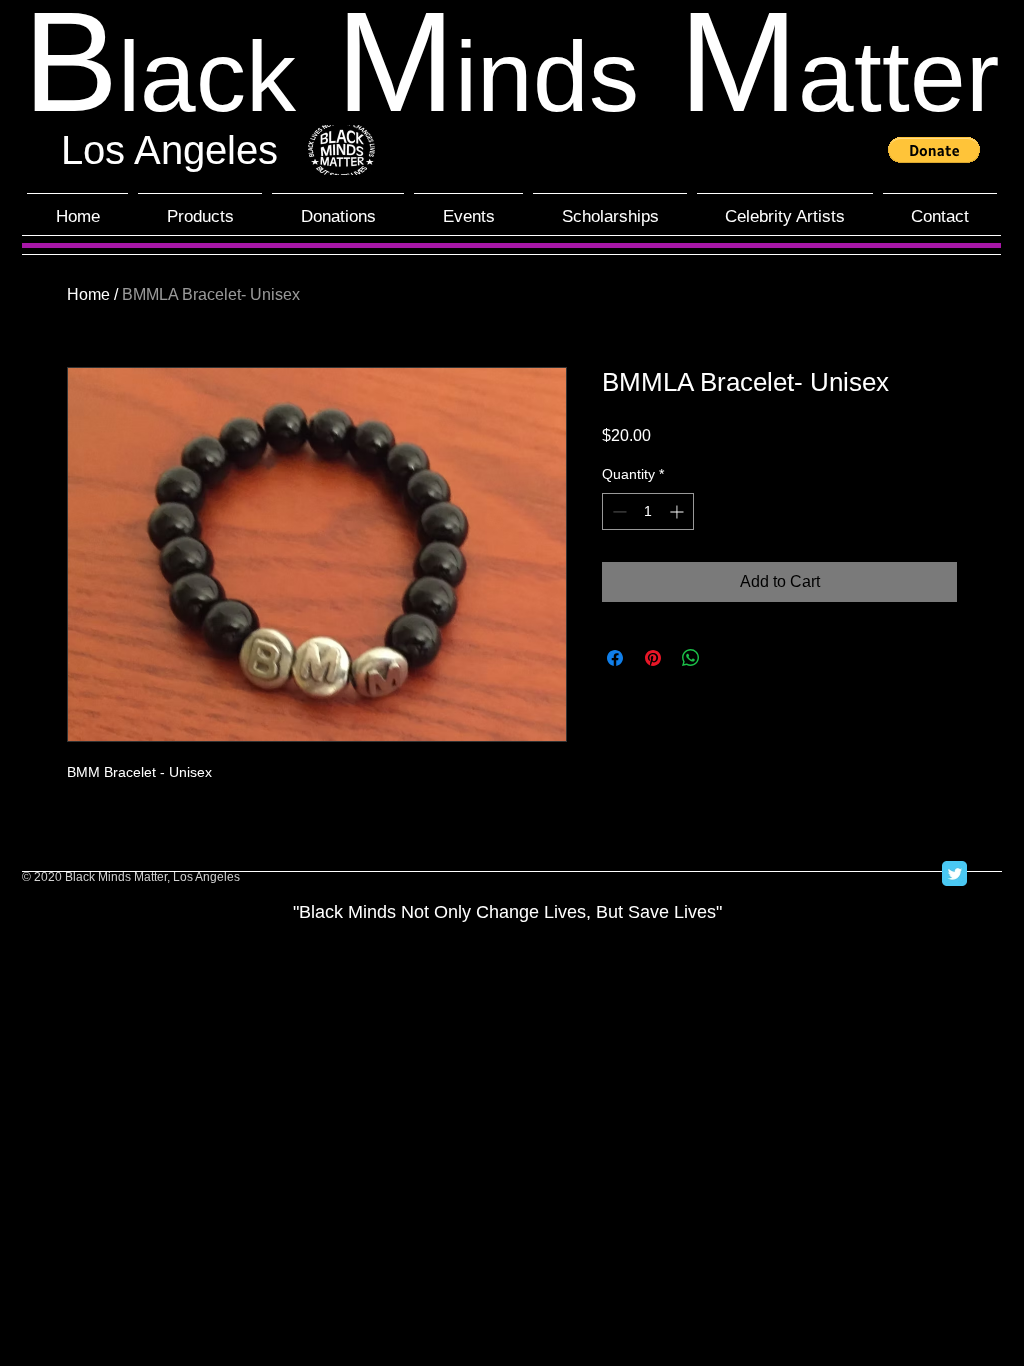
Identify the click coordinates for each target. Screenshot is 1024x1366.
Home (88, 294)
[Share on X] (729, 658)
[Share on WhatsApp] (691, 658)
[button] (934, 150)
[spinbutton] (648, 511)
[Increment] (678, 511)
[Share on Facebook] (615, 658)
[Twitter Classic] (954, 873)
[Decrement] (617, 511)
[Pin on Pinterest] (653, 658)
